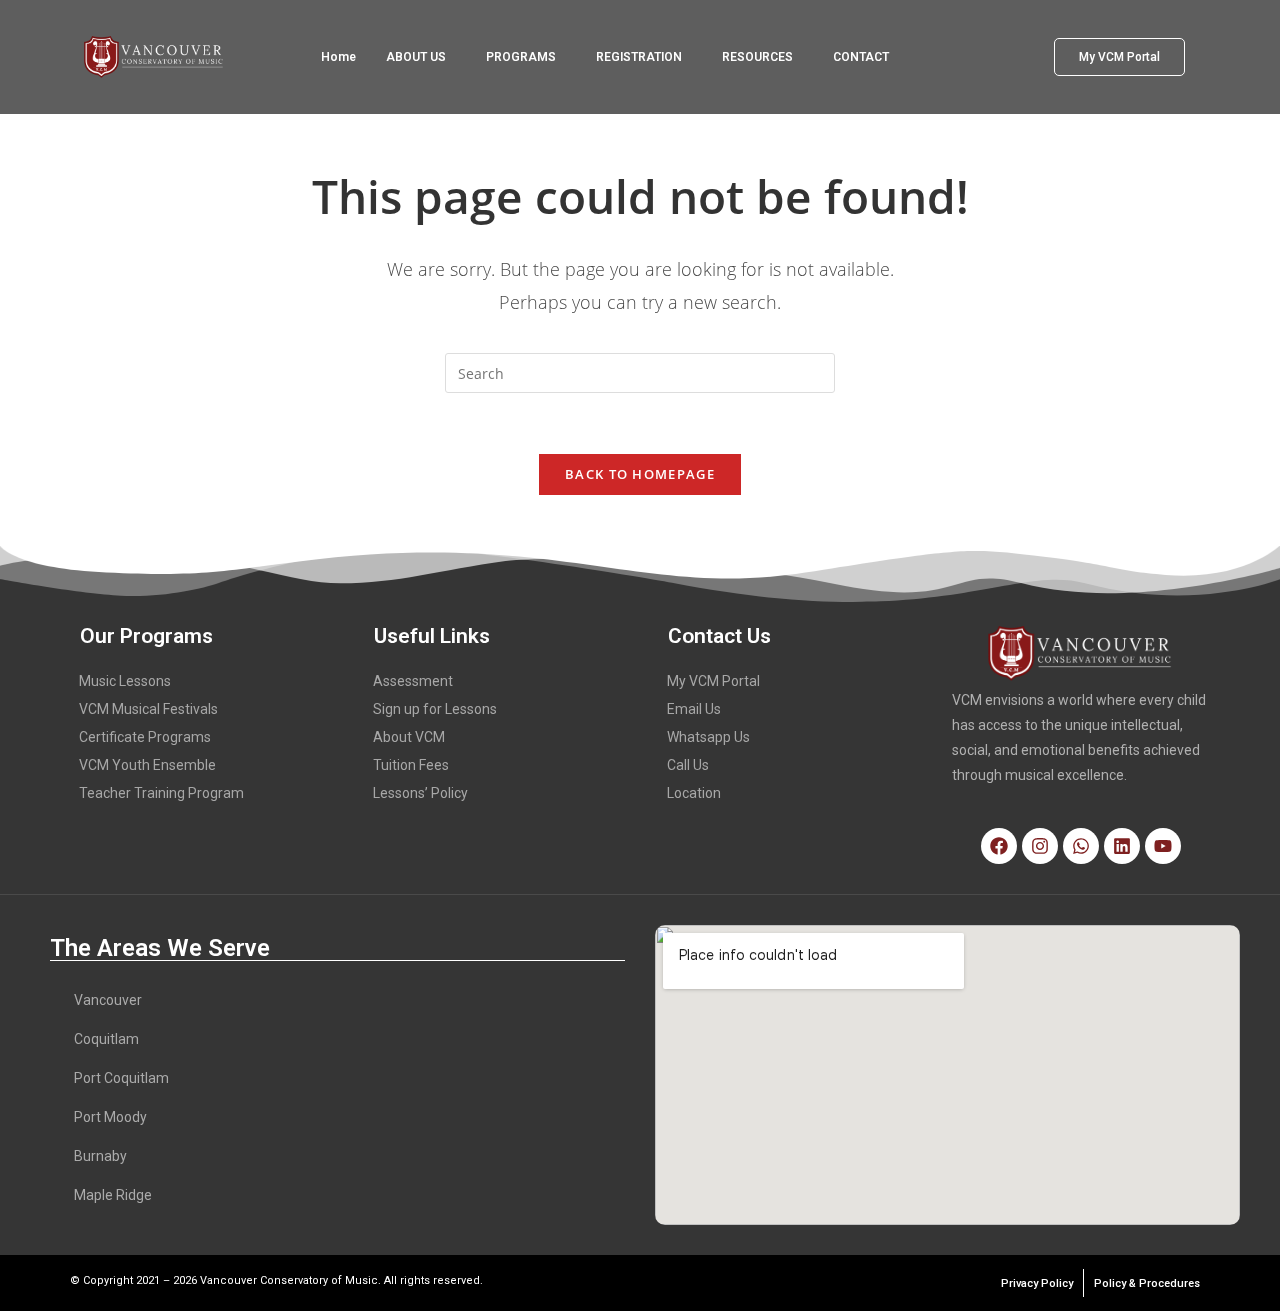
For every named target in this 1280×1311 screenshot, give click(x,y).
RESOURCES (757, 57)
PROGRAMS (521, 57)
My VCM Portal (713, 681)
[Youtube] (1163, 846)
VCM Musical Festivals (148, 709)
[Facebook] (999, 846)
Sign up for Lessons (435, 709)
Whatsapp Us (708, 737)
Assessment (413, 681)
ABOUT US (416, 57)
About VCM (409, 737)
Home (338, 57)
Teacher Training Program (161, 793)
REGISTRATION (639, 57)
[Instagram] (1040, 846)
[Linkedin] (1122, 846)
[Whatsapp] (1081, 846)
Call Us (688, 765)
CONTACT (861, 57)
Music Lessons (125, 681)
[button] (421, 57)
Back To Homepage (640, 474)
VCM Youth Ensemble (147, 765)
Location (694, 793)
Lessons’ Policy (420, 793)
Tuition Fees (411, 765)
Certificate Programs (145, 737)
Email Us (694, 709)
